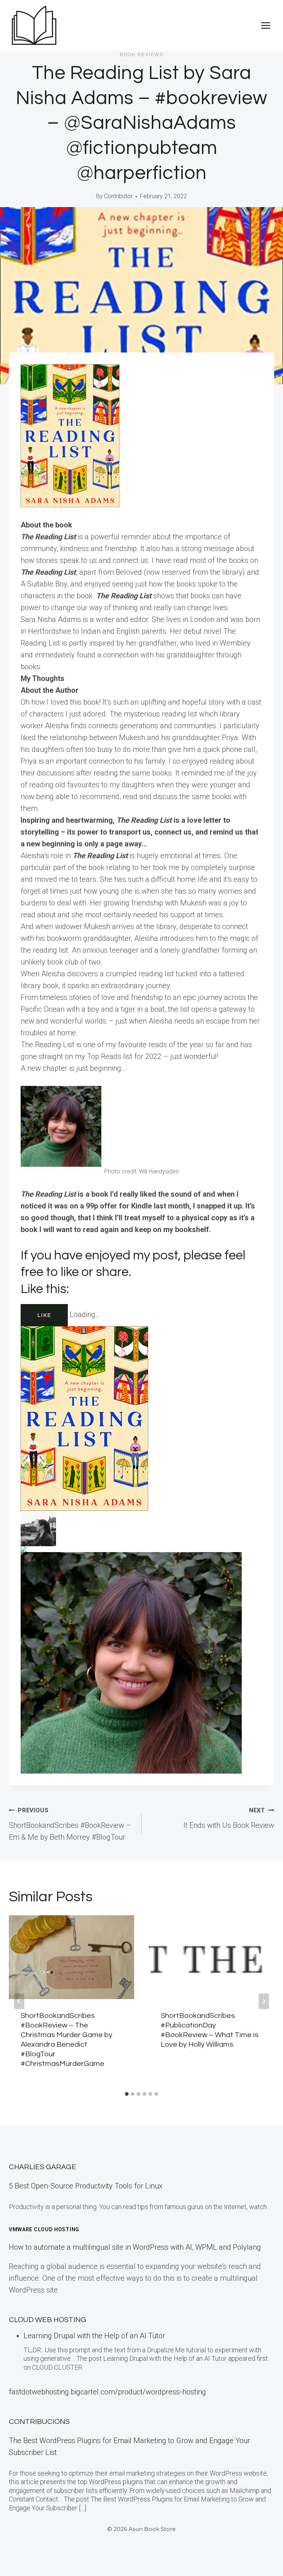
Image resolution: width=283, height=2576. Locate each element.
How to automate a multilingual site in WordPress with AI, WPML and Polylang (135, 2247)
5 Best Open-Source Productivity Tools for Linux (86, 2186)
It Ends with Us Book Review (229, 1818)
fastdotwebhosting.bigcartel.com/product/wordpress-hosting (107, 2392)
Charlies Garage (43, 2167)
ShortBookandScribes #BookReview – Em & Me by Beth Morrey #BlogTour (70, 1824)
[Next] (264, 2001)
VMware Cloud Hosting (44, 2229)
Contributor (118, 196)
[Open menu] (265, 25)
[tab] (127, 2094)
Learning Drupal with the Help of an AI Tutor (94, 2336)
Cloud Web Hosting (48, 2320)
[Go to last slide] (19, 2001)
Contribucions (39, 2422)
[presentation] (71, 1957)
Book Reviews (141, 55)
